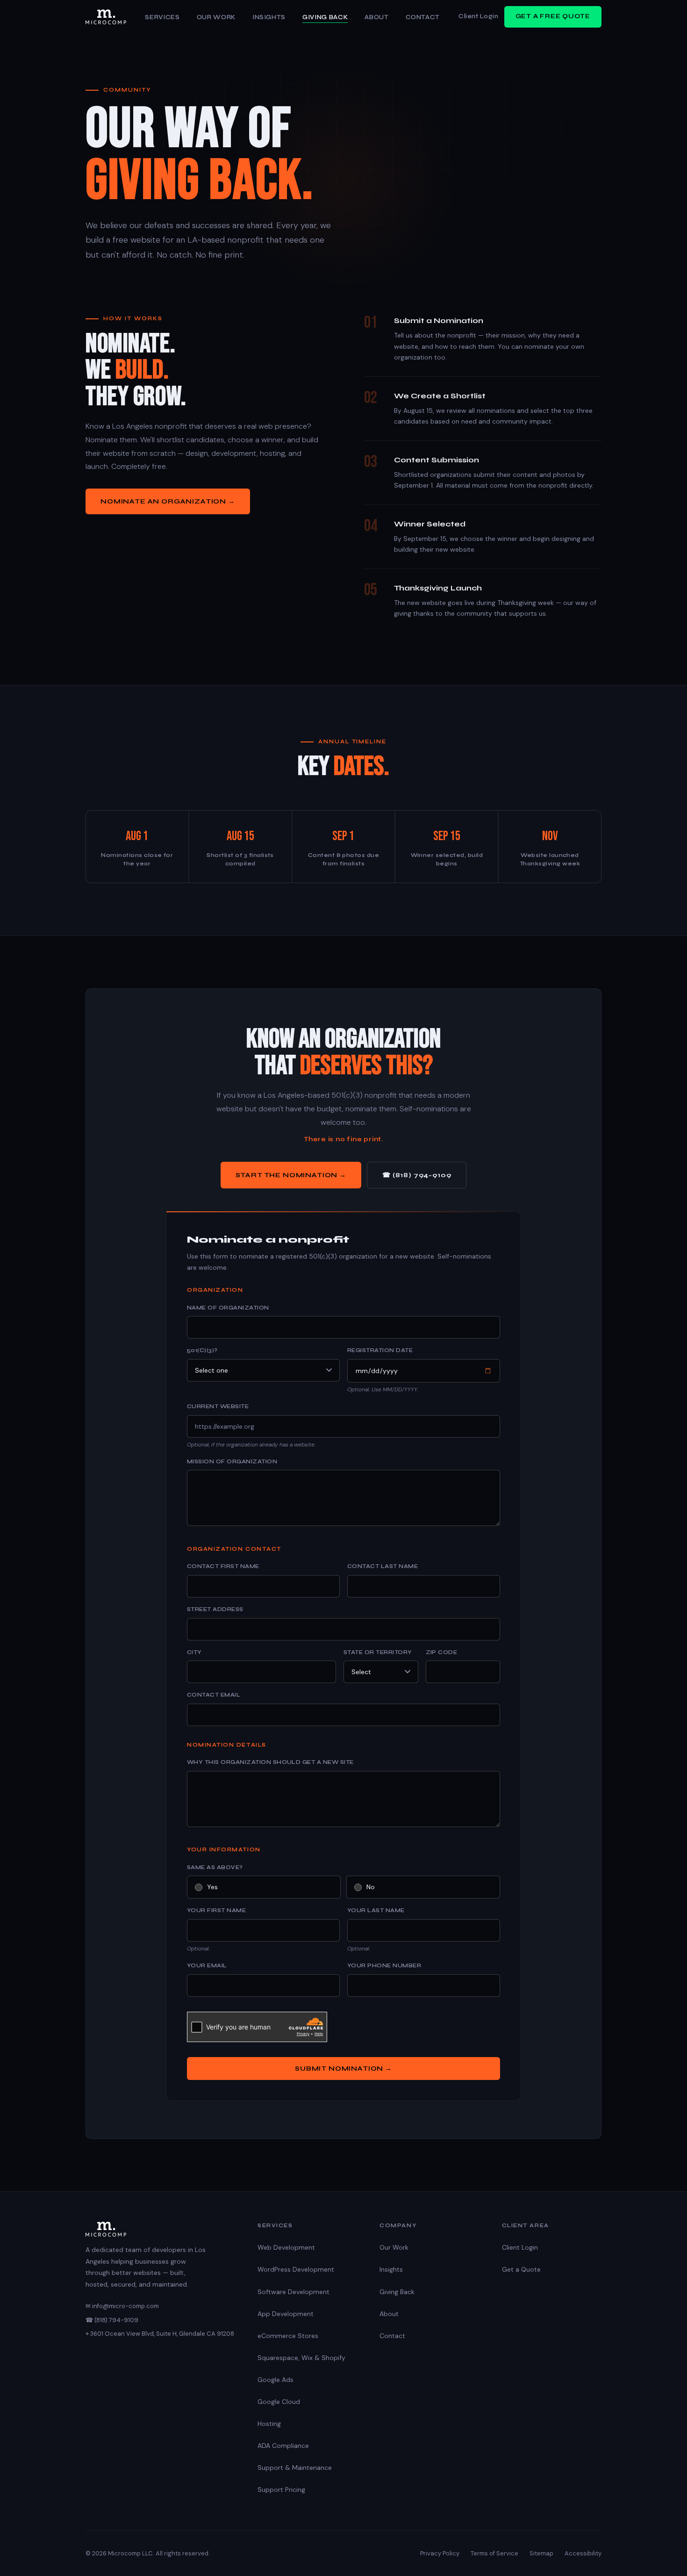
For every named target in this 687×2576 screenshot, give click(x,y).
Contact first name (223, 1566)
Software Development (293, 2292)
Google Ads (276, 2380)
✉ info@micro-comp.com (122, 2306)
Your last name (376, 1910)
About (376, 17)
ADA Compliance (283, 2446)
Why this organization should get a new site (270, 1762)
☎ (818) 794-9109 (417, 1175)
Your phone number (384, 1965)
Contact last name (383, 1566)
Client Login (478, 16)
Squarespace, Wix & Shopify (301, 2358)
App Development (286, 2314)
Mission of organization (232, 1461)
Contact (423, 17)
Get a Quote (521, 2269)
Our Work (216, 17)
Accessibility (583, 2553)
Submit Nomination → (343, 2069)
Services (162, 17)
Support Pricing (281, 2490)
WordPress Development (296, 2269)
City (194, 1652)
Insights (269, 17)
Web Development (286, 2247)
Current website (218, 1406)
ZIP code (442, 1652)
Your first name (216, 1910)
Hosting (269, 2424)
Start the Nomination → (291, 1175)
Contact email (214, 1695)
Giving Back (325, 17)
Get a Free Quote (553, 16)
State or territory (378, 1652)
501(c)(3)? (202, 1350)
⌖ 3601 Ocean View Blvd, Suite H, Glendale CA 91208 (160, 2334)
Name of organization (228, 1308)
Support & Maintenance (295, 2468)
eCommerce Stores (288, 2336)
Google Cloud (279, 2402)
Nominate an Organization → (168, 501)
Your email (207, 1965)
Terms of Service (494, 2553)
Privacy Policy (440, 2553)
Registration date (380, 1350)
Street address (215, 1609)
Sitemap (541, 2553)
